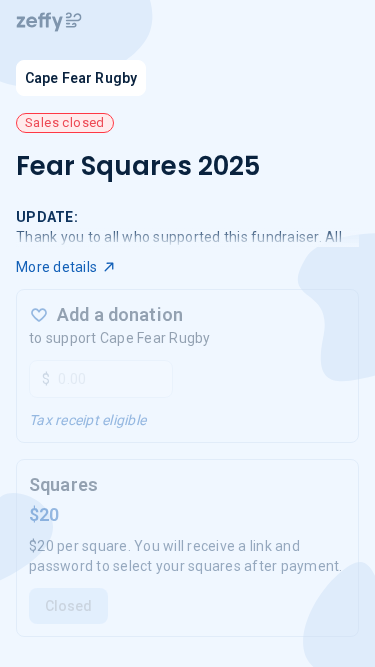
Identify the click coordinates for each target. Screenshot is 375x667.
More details (56, 267)
